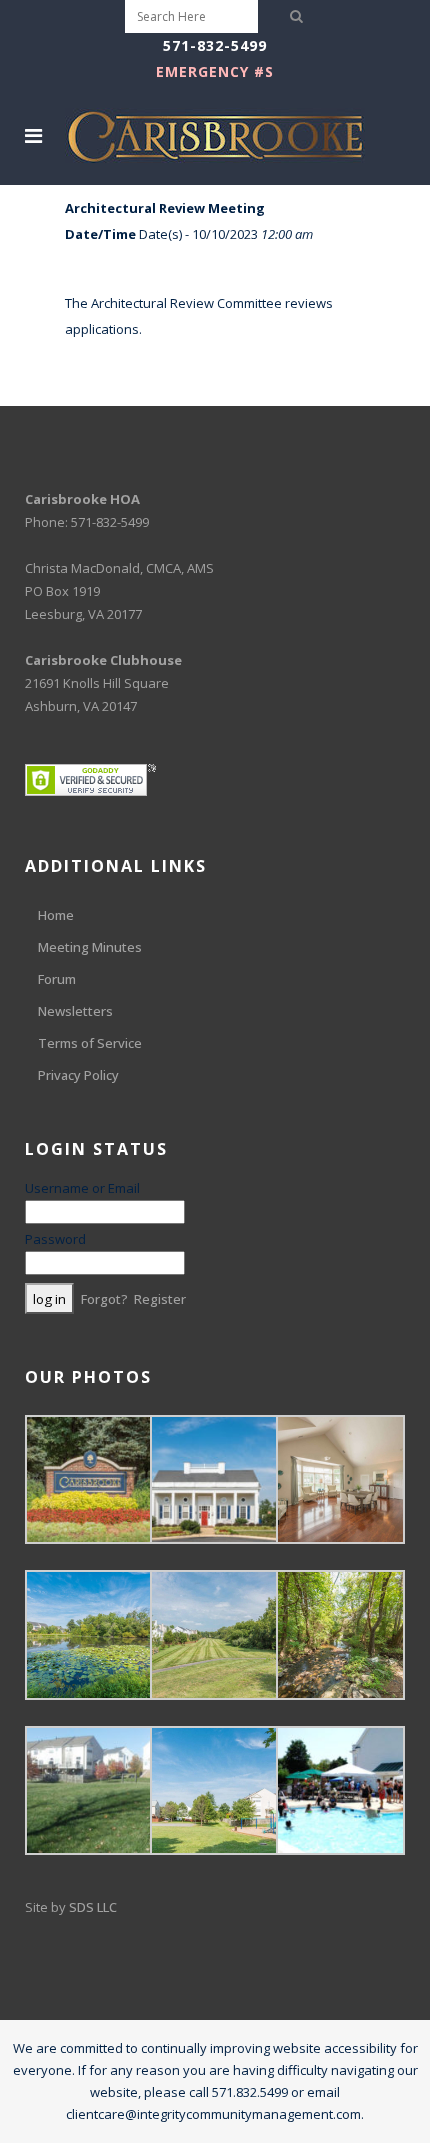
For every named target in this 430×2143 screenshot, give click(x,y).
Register (160, 1299)
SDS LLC (93, 1907)
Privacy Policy (78, 1075)
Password (55, 1239)
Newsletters (75, 1011)
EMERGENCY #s (215, 71)
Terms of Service (90, 1043)
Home (56, 915)
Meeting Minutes (90, 947)
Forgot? (104, 1299)
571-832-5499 (215, 45)
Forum (57, 979)
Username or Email (82, 1188)
